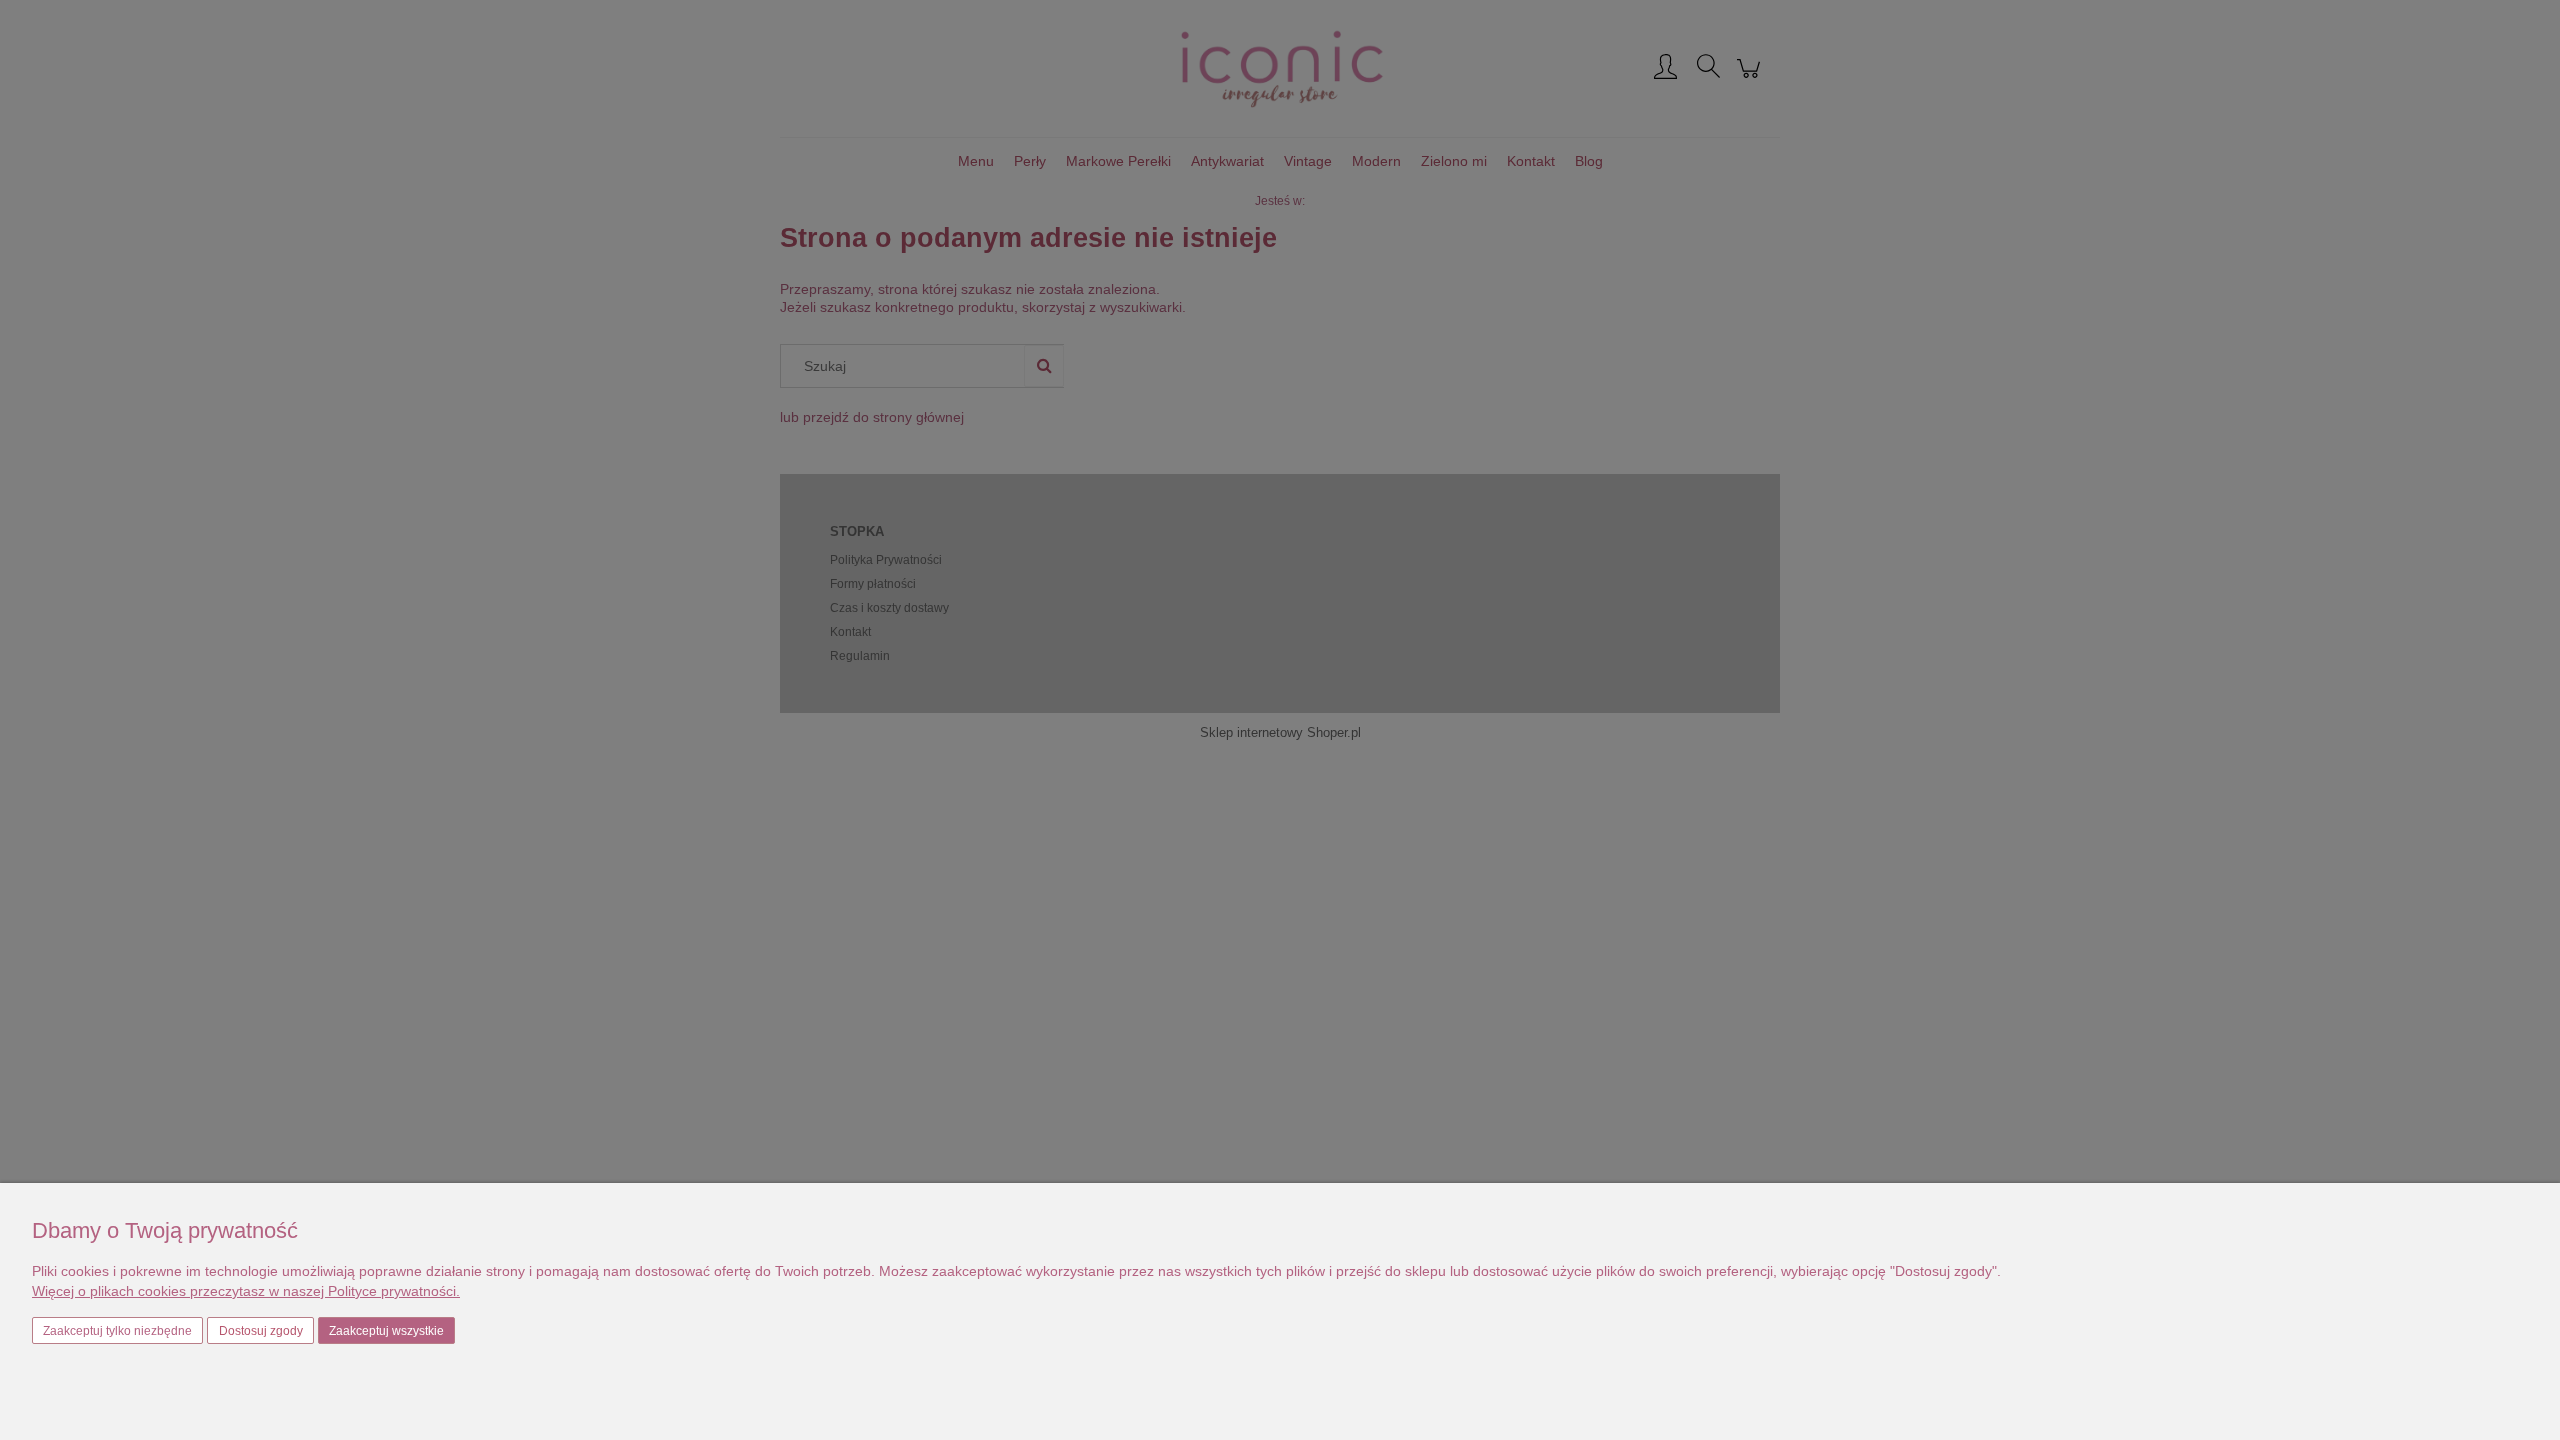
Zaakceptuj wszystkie (386, 1331)
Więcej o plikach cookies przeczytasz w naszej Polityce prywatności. (246, 1291)
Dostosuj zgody (261, 1331)
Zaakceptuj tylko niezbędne (117, 1331)
